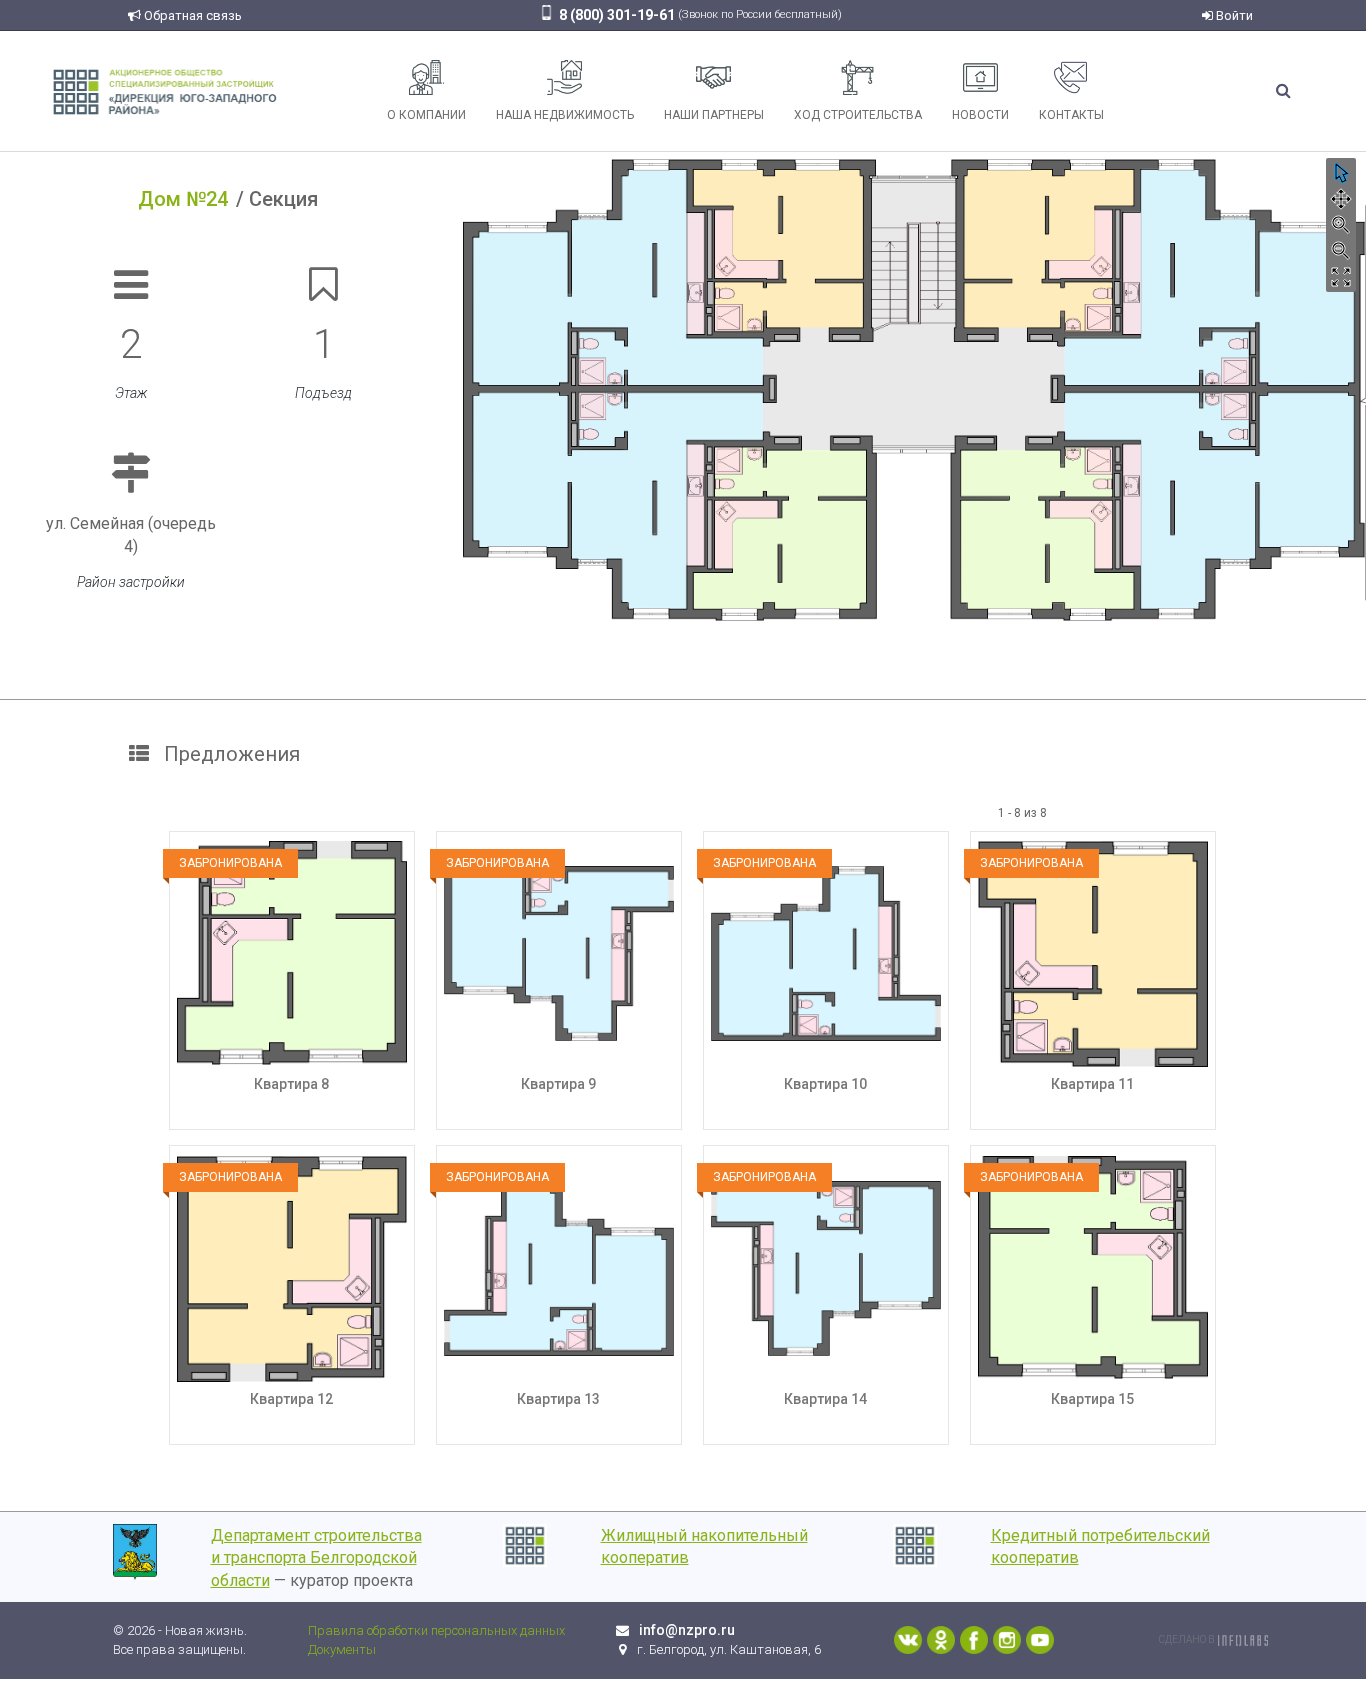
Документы (342, 1649)
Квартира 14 (825, 1399)
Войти (1233, 15)
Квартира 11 (1092, 1084)
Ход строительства (858, 115)
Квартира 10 (825, 1084)
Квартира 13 (558, 1399)
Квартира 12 (291, 1399)
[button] (1341, 173)
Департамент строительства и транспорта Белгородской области (316, 1558)
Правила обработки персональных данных (436, 1630)
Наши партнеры (714, 115)
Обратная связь (191, 15)
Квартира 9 (558, 1084)
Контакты (1071, 115)
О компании (426, 115)
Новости (980, 115)
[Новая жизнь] (165, 90)
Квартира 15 (1092, 1399)
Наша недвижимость (565, 115)
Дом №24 (183, 199)
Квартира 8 (291, 1084)
